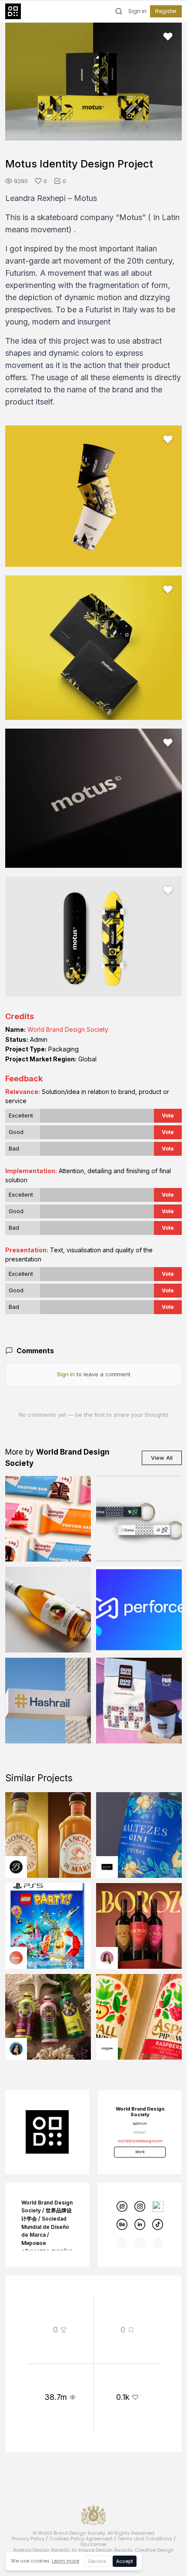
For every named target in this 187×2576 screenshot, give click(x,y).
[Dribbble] (158, 2206)
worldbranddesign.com (140, 2141)
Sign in (137, 11)
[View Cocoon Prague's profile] (107, 2049)
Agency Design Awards (41, 2550)
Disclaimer (93, 2544)
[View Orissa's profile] (16, 2049)
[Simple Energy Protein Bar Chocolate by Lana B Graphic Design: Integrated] (48, 1519)
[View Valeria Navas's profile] (107, 1958)
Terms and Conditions (145, 2539)
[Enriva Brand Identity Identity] (139, 1519)
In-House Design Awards (102, 2550)
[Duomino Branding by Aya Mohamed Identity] (139, 1701)
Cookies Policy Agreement (81, 2539)
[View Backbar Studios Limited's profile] (16, 1867)
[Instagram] (140, 2206)
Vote (168, 1116)
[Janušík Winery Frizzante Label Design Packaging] (48, 1610)
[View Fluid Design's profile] (16, 1958)
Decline (97, 2561)
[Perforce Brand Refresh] (139, 1610)
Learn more (65, 2561)
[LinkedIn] (140, 2224)
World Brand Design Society (68, 1029)
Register (166, 11)
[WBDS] (122, 2206)
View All (162, 1458)
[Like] (168, 37)
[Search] (119, 11)
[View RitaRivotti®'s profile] (107, 1867)
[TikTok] (158, 2224)
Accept (125, 2561)
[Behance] (122, 2224)
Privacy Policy (28, 2539)
